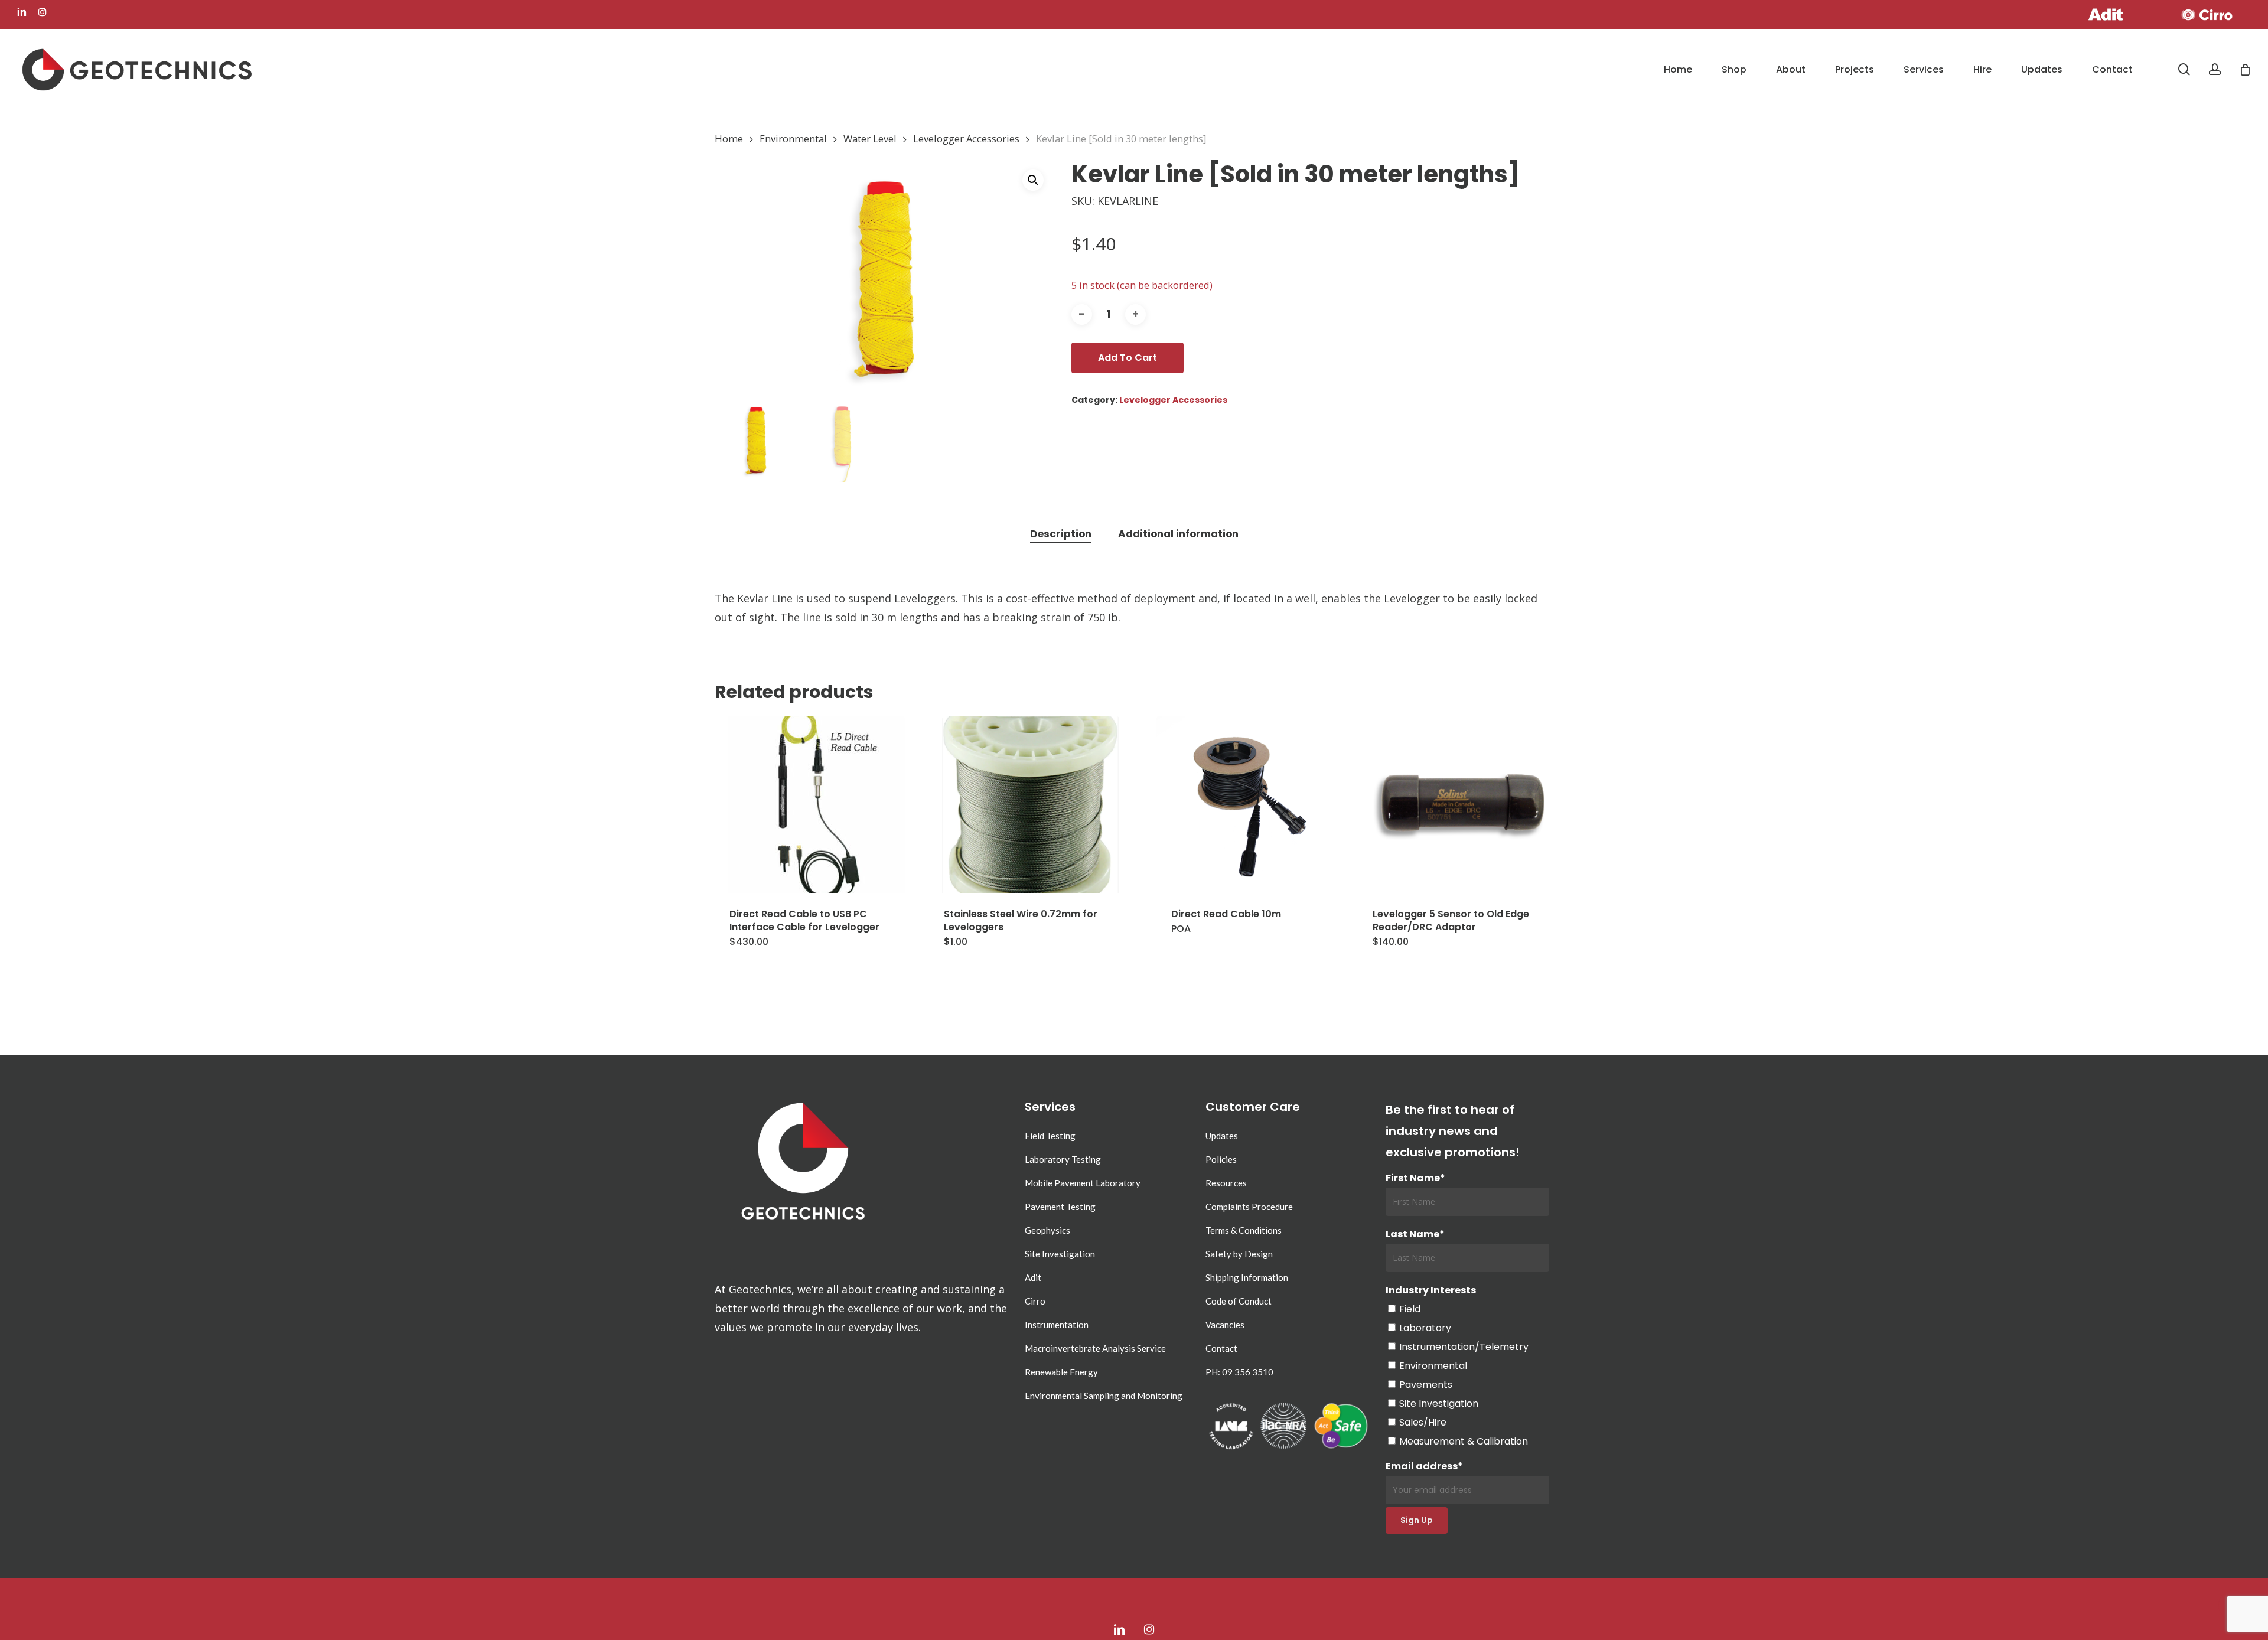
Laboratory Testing (1063, 1159)
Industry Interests (1431, 1290)
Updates (1222, 1136)
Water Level (870, 138)
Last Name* (1415, 1234)
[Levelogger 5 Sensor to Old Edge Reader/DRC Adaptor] (1459, 804)
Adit (1033, 1277)
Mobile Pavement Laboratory (1083, 1183)
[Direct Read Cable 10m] (1245, 804)
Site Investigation (1060, 1254)
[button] (1033, 180)
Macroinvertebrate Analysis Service (1095, 1348)
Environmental (793, 138)
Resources (1226, 1183)
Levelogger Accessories (966, 138)
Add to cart (1128, 358)
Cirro (1035, 1301)
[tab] (1061, 534)
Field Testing (1050, 1136)
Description (1061, 534)
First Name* (1415, 1178)
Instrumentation (1057, 1325)
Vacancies (1225, 1325)
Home (729, 138)
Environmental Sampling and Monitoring (1104, 1396)
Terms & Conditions (1244, 1230)
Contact (1221, 1348)
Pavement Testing (1060, 1207)
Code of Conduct (1239, 1301)
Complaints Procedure (1249, 1207)
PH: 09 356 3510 (1239, 1372)
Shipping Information (1247, 1277)
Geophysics (1047, 1230)
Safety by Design (1239, 1254)
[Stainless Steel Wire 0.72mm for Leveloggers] (1031, 804)
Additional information (1178, 534)
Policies (1221, 1159)
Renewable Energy (1061, 1372)
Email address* (1424, 1466)
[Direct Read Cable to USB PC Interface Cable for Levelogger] (816, 804)
